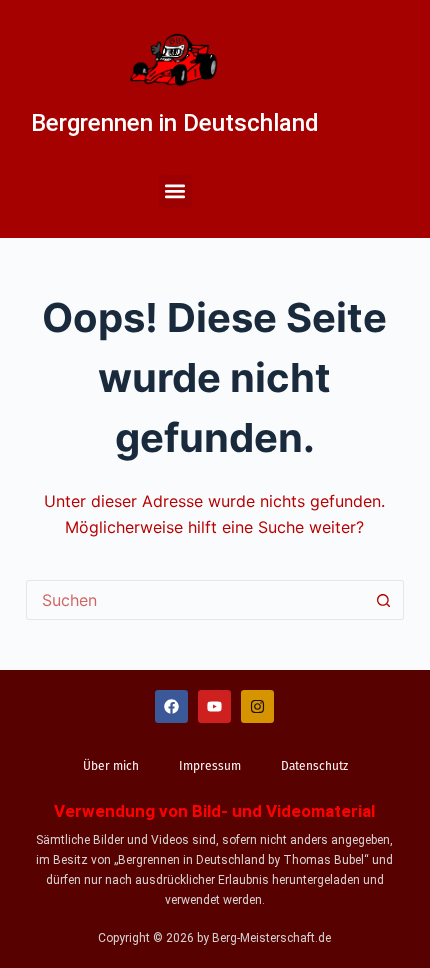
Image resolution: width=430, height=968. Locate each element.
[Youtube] (214, 706)
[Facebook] (171, 706)
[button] (175, 191)
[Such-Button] (384, 600)
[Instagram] (257, 706)
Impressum (210, 766)
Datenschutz (314, 766)
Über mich (111, 766)
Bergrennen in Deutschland (175, 123)
